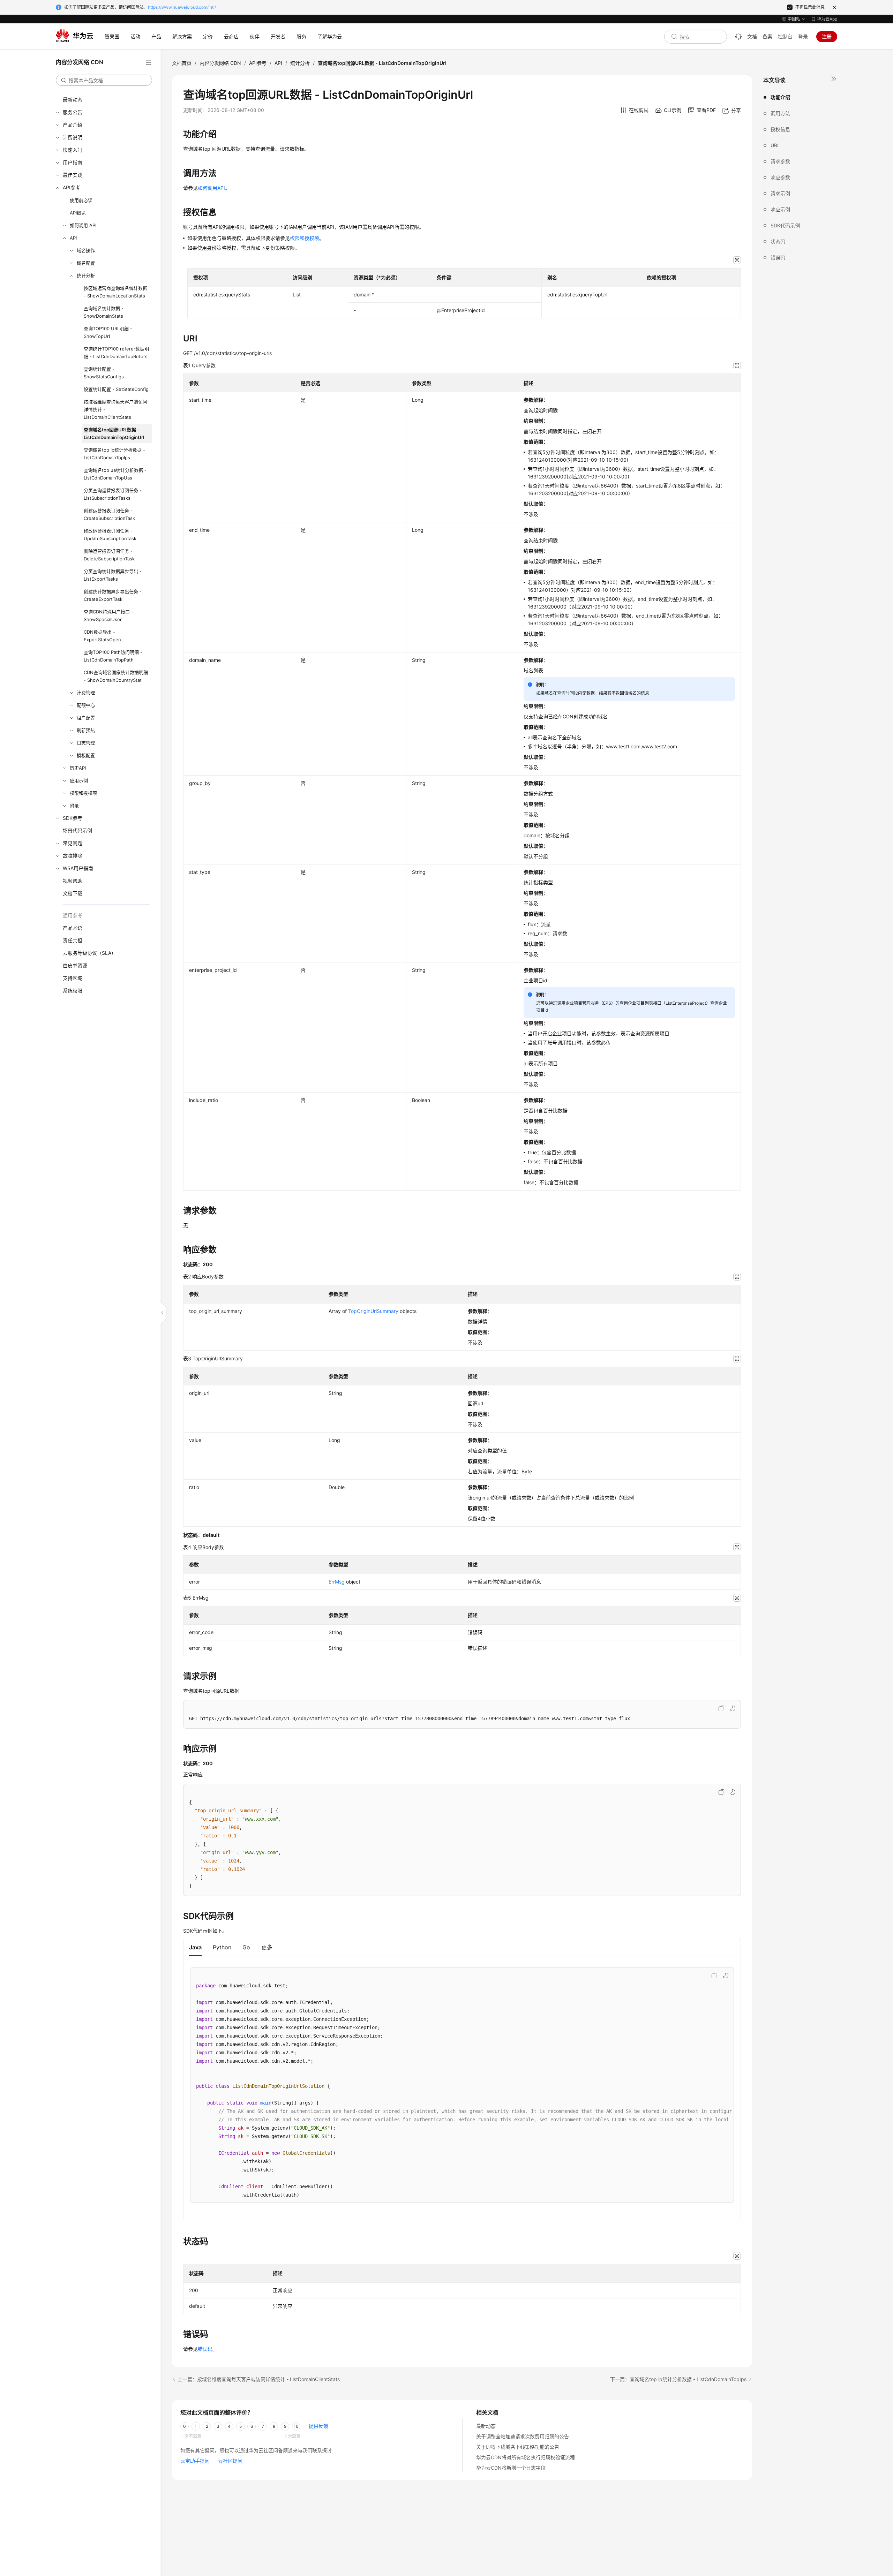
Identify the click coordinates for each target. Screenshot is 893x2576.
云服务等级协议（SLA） (89, 953)
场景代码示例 (77, 830)
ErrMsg (337, 1582)
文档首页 (182, 63)
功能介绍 (780, 97)
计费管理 (86, 693)
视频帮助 (73, 881)
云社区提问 (230, 2461)
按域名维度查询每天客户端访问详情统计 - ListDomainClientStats (115, 409)
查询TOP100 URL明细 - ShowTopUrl (108, 332)
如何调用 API (83, 225)
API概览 (78, 213)
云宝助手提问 (195, 2461)
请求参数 (780, 161)
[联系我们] (738, 37)
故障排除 (73, 856)
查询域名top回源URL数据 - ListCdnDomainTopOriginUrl (114, 433)
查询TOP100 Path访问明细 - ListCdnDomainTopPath (113, 656)
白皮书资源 (75, 965)
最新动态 (73, 100)
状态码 (778, 241)
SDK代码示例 (785, 225)
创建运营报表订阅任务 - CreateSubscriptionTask (109, 514)
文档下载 (73, 893)
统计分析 (86, 275)
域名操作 (86, 250)
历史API (78, 768)
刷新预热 (86, 730)
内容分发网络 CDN (220, 63)
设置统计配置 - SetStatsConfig (116, 389)
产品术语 (73, 928)
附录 (74, 806)
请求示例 (780, 193)
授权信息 (780, 129)
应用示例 (79, 780)
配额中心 (86, 705)
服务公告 (73, 112)
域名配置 (86, 263)
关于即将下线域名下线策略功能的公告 (518, 2447)
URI (775, 145)
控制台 (785, 36)
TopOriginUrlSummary (373, 1311)
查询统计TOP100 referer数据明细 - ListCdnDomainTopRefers (116, 353)
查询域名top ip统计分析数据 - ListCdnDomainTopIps (114, 454)
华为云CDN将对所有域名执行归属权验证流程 (526, 2457)
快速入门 (73, 150)
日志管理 (86, 743)
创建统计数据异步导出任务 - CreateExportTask (113, 595)
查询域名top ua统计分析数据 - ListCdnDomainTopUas (115, 474)
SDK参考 (73, 818)
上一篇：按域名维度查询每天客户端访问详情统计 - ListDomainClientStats (259, 2379)
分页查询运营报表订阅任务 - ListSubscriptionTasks (113, 494)
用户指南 (73, 162)
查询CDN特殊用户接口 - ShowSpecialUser (108, 615)
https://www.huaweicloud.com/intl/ (182, 7)
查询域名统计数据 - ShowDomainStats (104, 312)
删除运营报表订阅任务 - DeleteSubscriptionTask (109, 555)
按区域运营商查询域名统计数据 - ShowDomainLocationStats (115, 292)
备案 (767, 36)
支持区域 (73, 978)
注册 (827, 36)
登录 (803, 36)
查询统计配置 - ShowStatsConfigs (104, 373)
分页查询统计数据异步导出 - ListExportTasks (113, 575)
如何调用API (211, 188)
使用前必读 (81, 200)
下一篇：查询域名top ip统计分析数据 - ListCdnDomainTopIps (678, 2379)
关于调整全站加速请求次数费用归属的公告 (523, 2436)
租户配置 (86, 718)
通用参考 (73, 915)
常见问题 (73, 843)
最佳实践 (73, 175)
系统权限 (73, 991)
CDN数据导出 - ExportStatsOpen (102, 636)
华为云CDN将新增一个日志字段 (511, 2468)
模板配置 (86, 755)
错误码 (778, 258)
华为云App (827, 19)
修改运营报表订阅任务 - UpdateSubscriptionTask (110, 535)
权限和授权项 (83, 793)
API (73, 238)
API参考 (72, 187)
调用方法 (780, 113)
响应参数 (780, 177)
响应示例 (780, 209)
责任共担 (73, 940)
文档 (752, 36)
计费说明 (73, 137)
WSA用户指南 (78, 868)
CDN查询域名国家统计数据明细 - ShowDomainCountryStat (116, 676)
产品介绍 (73, 125)
